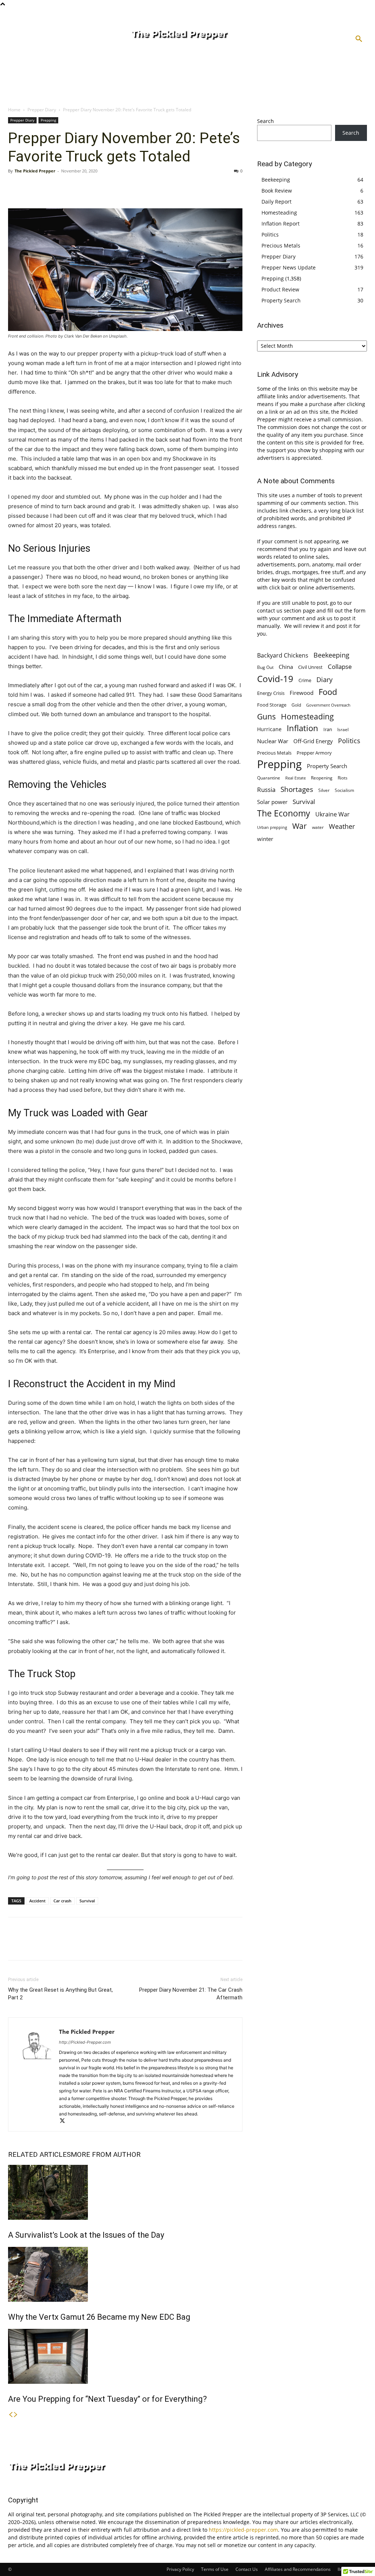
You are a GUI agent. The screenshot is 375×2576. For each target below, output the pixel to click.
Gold (296, 705)
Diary (324, 679)
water (318, 827)
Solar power (272, 802)
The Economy (284, 813)
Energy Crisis (271, 693)
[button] (359, 39)
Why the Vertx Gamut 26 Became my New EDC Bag (99, 2317)
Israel (343, 729)
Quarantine (269, 778)
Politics (270, 234)
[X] (32, 187)
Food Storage (272, 705)
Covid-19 (275, 679)
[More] (83, 187)
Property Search (281, 300)
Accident (37, 1901)
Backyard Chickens (283, 655)
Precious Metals (281, 245)
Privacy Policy (180, 2569)
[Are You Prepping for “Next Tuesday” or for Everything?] (125, 2356)
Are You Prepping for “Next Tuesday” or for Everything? (107, 2399)
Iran (328, 729)
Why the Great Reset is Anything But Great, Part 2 (60, 1994)
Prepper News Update (289, 267)
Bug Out (265, 667)
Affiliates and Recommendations (298, 2569)
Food (328, 692)
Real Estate (296, 778)
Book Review (277, 191)
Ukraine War (333, 814)
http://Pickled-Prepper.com (85, 2042)
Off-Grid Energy (313, 741)
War (300, 826)
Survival (87, 1901)
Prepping (48, 120)
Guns (266, 717)
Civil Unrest (310, 667)
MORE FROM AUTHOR (106, 2154)
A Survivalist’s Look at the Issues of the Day (86, 2235)
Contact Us (247, 2569)
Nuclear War (273, 741)
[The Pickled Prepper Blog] (207, 35)
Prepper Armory (314, 753)
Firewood (302, 693)
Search (266, 121)
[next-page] (16, 2415)
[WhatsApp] (66, 187)
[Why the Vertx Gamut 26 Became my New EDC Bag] (125, 2274)
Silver (324, 790)
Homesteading (279, 213)
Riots (343, 778)
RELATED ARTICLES (39, 2154)
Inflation (302, 728)
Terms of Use (215, 2569)
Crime (305, 680)
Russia (266, 790)
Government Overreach (328, 705)
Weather (342, 827)
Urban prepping (272, 827)
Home (14, 110)
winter (265, 839)
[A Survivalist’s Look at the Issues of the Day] (125, 2192)
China (286, 667)
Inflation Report (281, 224)
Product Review (280, 289)
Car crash (62, 1901)
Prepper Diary (42, 110)
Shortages (297, 789)
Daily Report (276, 202)
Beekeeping (276, 180)
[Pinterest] (49, 187)
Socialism (344, 790)
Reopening (322, 778)
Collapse (340, 667)
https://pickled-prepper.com (243, 2530)
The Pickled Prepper (35, 171)
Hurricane (269, 729)
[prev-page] (11, 2415)
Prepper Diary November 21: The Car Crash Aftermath (191, 1994)
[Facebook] (15, 187)
